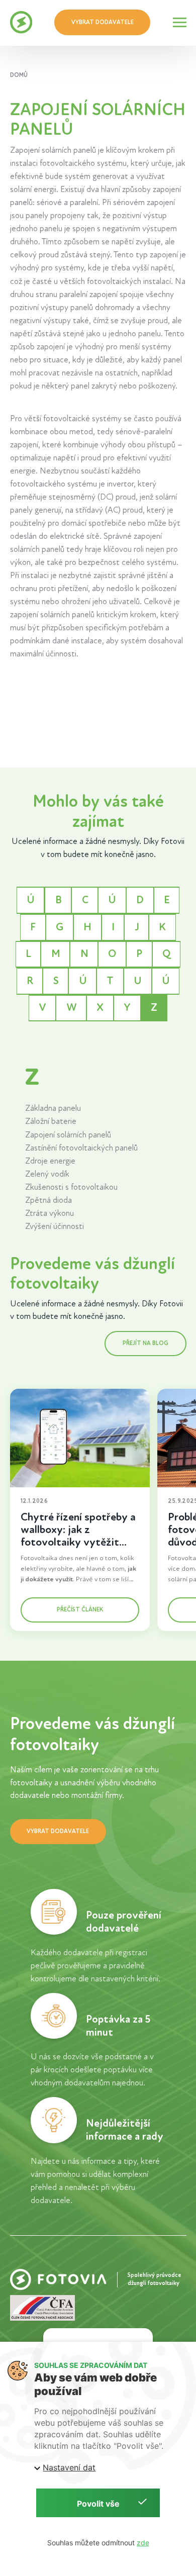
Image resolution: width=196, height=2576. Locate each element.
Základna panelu (53, 1108)
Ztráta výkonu (50, 1213)
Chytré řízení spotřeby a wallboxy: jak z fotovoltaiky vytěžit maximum (78, 1536)
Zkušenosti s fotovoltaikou (71, 1187)
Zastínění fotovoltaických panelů (81, 1148)
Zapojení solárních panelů (68, 1135)
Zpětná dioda (48, 1200)
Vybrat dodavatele (103, 22)
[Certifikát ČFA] (42, 2307)
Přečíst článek (79, 1609)
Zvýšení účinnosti (55, 1226)
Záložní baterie (51, 1121)
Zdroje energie (50, 1161)
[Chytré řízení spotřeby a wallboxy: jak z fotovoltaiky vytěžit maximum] (80, 1438)
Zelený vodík (47, 1174)
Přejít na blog (145, 1343)
